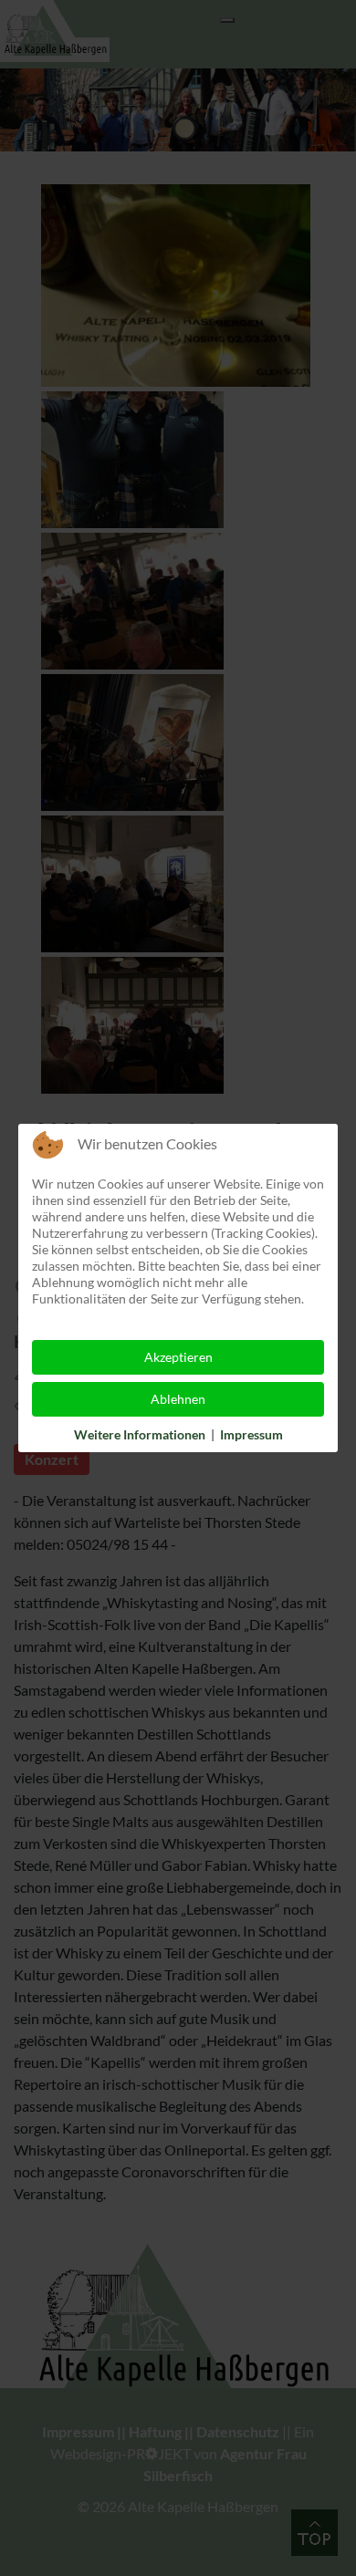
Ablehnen (178, 1399)
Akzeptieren (178, 1357)
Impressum (251, 1434)
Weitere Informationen (140, 1434)
